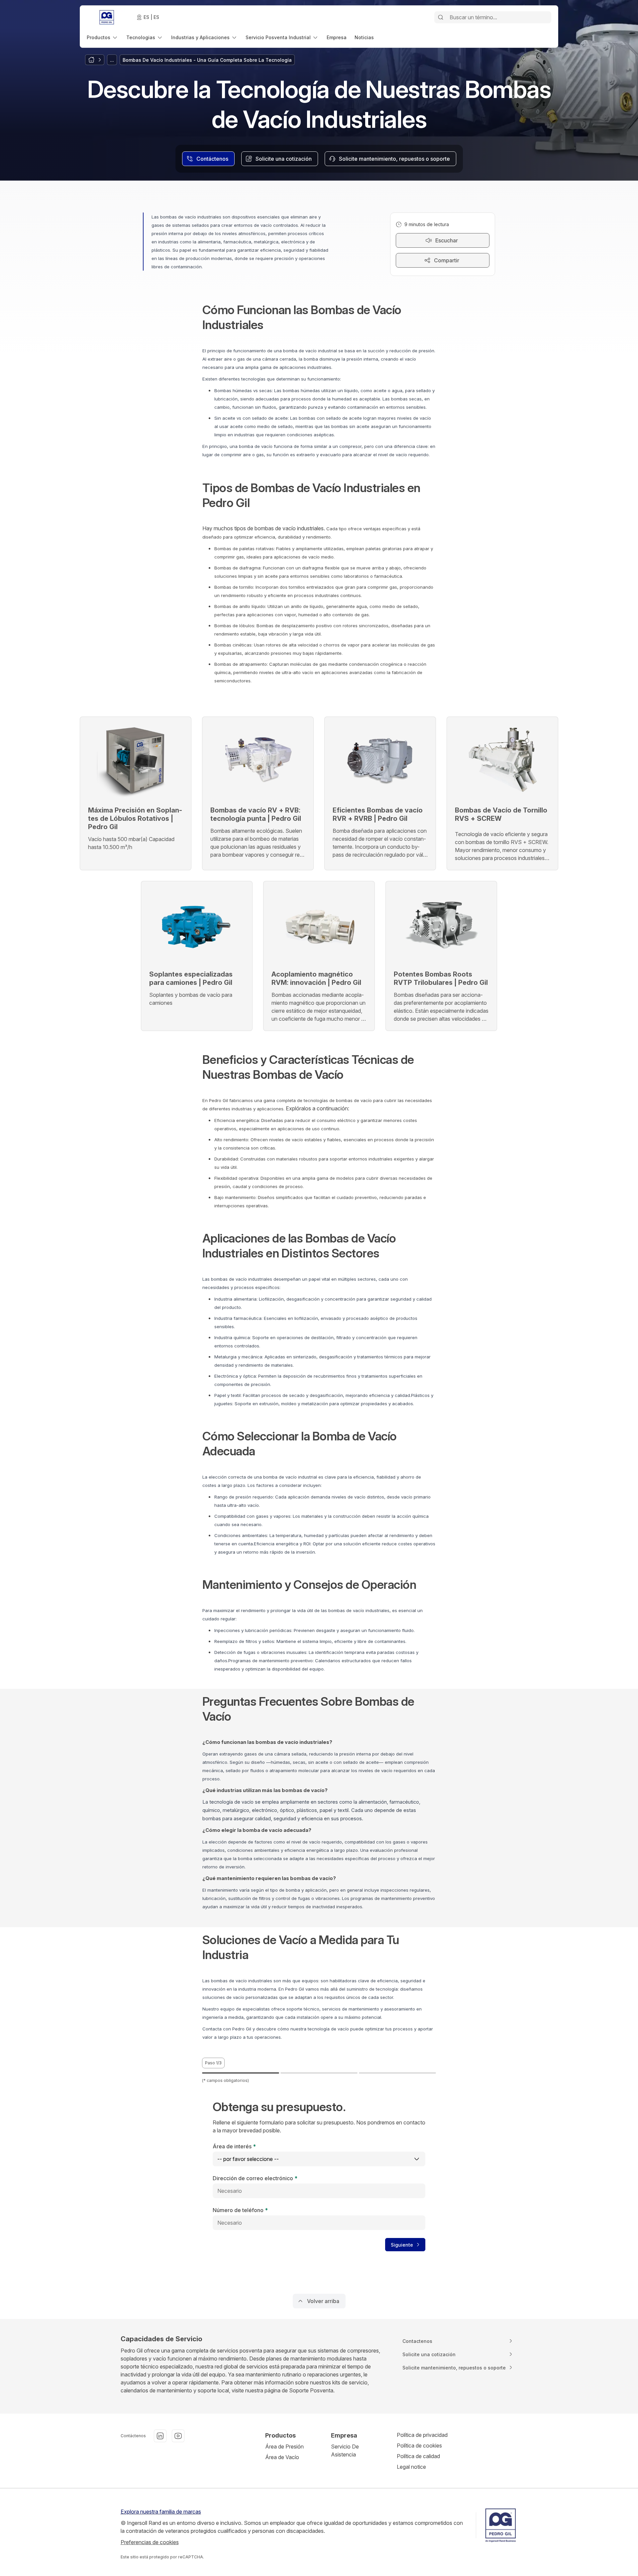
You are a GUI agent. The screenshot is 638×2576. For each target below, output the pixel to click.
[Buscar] (441, 17)
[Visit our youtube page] (178, 2436)
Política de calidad (418, 2456)
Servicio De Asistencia (345, 2450)
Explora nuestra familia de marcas (161, 2512)
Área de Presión (284, 2447)
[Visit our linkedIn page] (160, 2436)
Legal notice (411, 2467)
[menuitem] (103, 37)
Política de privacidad (422, 2435)
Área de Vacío (282, 2457)
